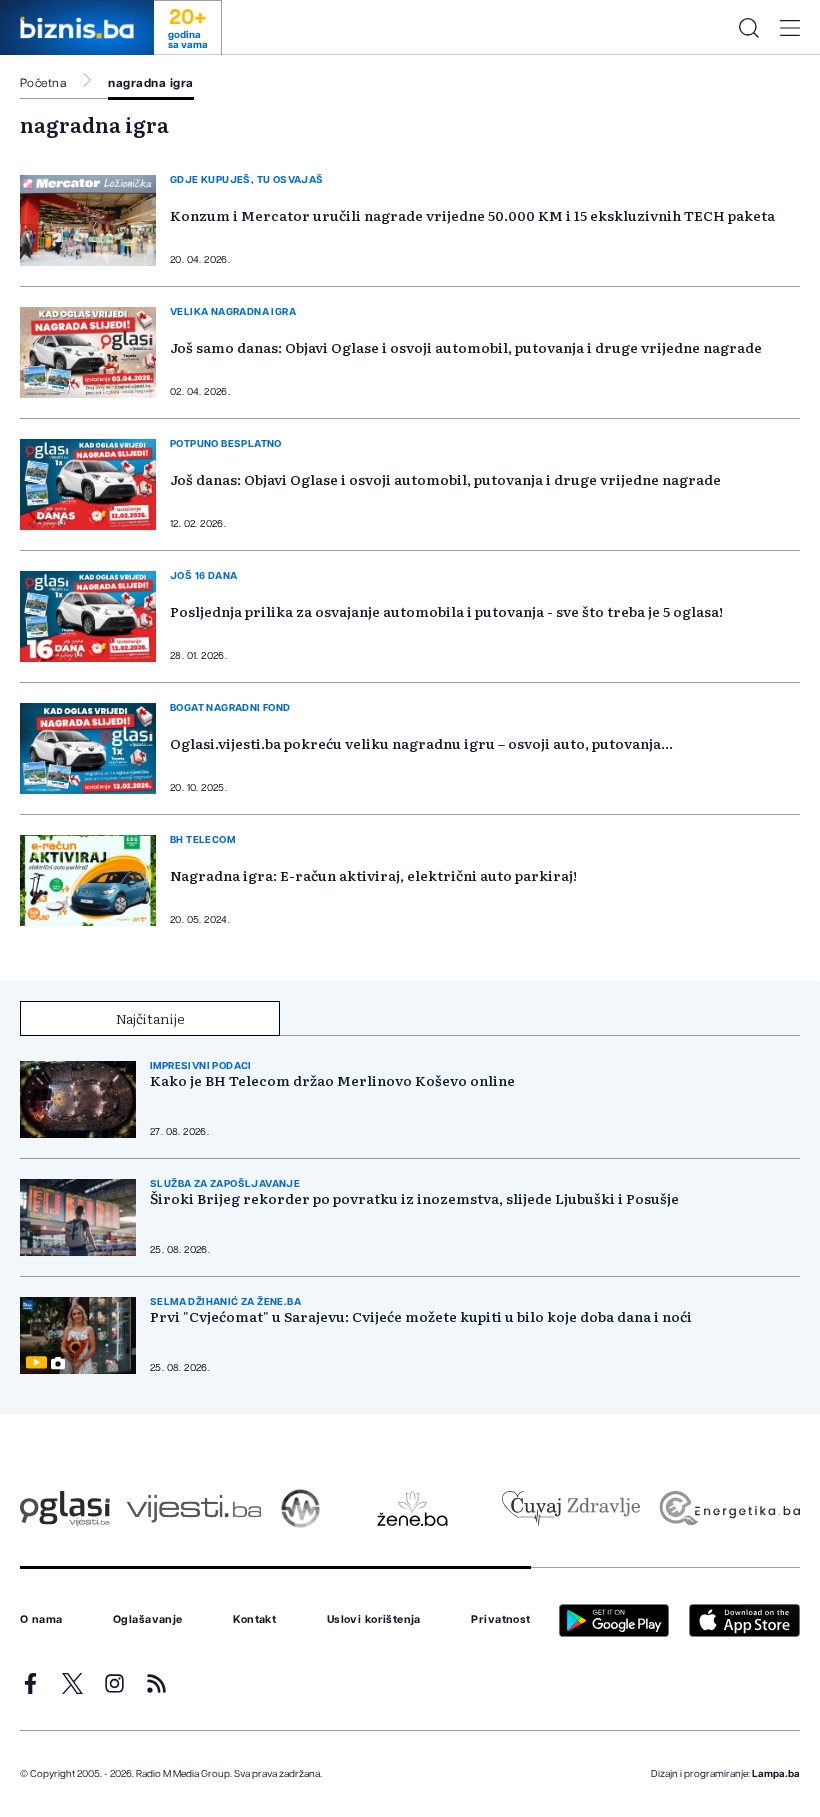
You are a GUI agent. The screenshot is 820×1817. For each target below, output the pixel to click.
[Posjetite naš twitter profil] (72, 1683)
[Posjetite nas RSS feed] (156, 1683)
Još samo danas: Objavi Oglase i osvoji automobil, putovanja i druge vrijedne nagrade (466, 347)
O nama (41, 1620)
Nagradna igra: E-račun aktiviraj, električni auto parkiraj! (373, 875)
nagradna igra (150, 83)
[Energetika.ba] (728, 1508)
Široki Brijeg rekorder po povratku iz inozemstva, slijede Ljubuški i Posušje (414, 1198)
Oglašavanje (148, 1620)
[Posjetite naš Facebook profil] (30, 1683)
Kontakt (254, 1620)
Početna (43, 83)
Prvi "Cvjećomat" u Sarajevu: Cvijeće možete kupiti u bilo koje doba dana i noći (421, 1316)
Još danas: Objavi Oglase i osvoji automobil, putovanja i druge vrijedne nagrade (445, 479)
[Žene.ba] (412, 1508)
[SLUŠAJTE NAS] (300, 1508)
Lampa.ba (776, 1774)
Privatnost (500, 1620)
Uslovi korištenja (374, 1620)
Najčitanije (150, 1018)
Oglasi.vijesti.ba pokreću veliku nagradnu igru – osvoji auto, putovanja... (421, 743)
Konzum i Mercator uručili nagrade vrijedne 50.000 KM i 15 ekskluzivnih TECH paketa (472, 215)
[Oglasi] (65, 1508)
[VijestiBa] (193, 1508)
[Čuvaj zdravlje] (570, 1508)
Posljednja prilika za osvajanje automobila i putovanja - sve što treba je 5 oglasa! (446, 611)
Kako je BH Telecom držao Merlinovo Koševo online (332, 1080)
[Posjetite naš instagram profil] (114, 1683)
